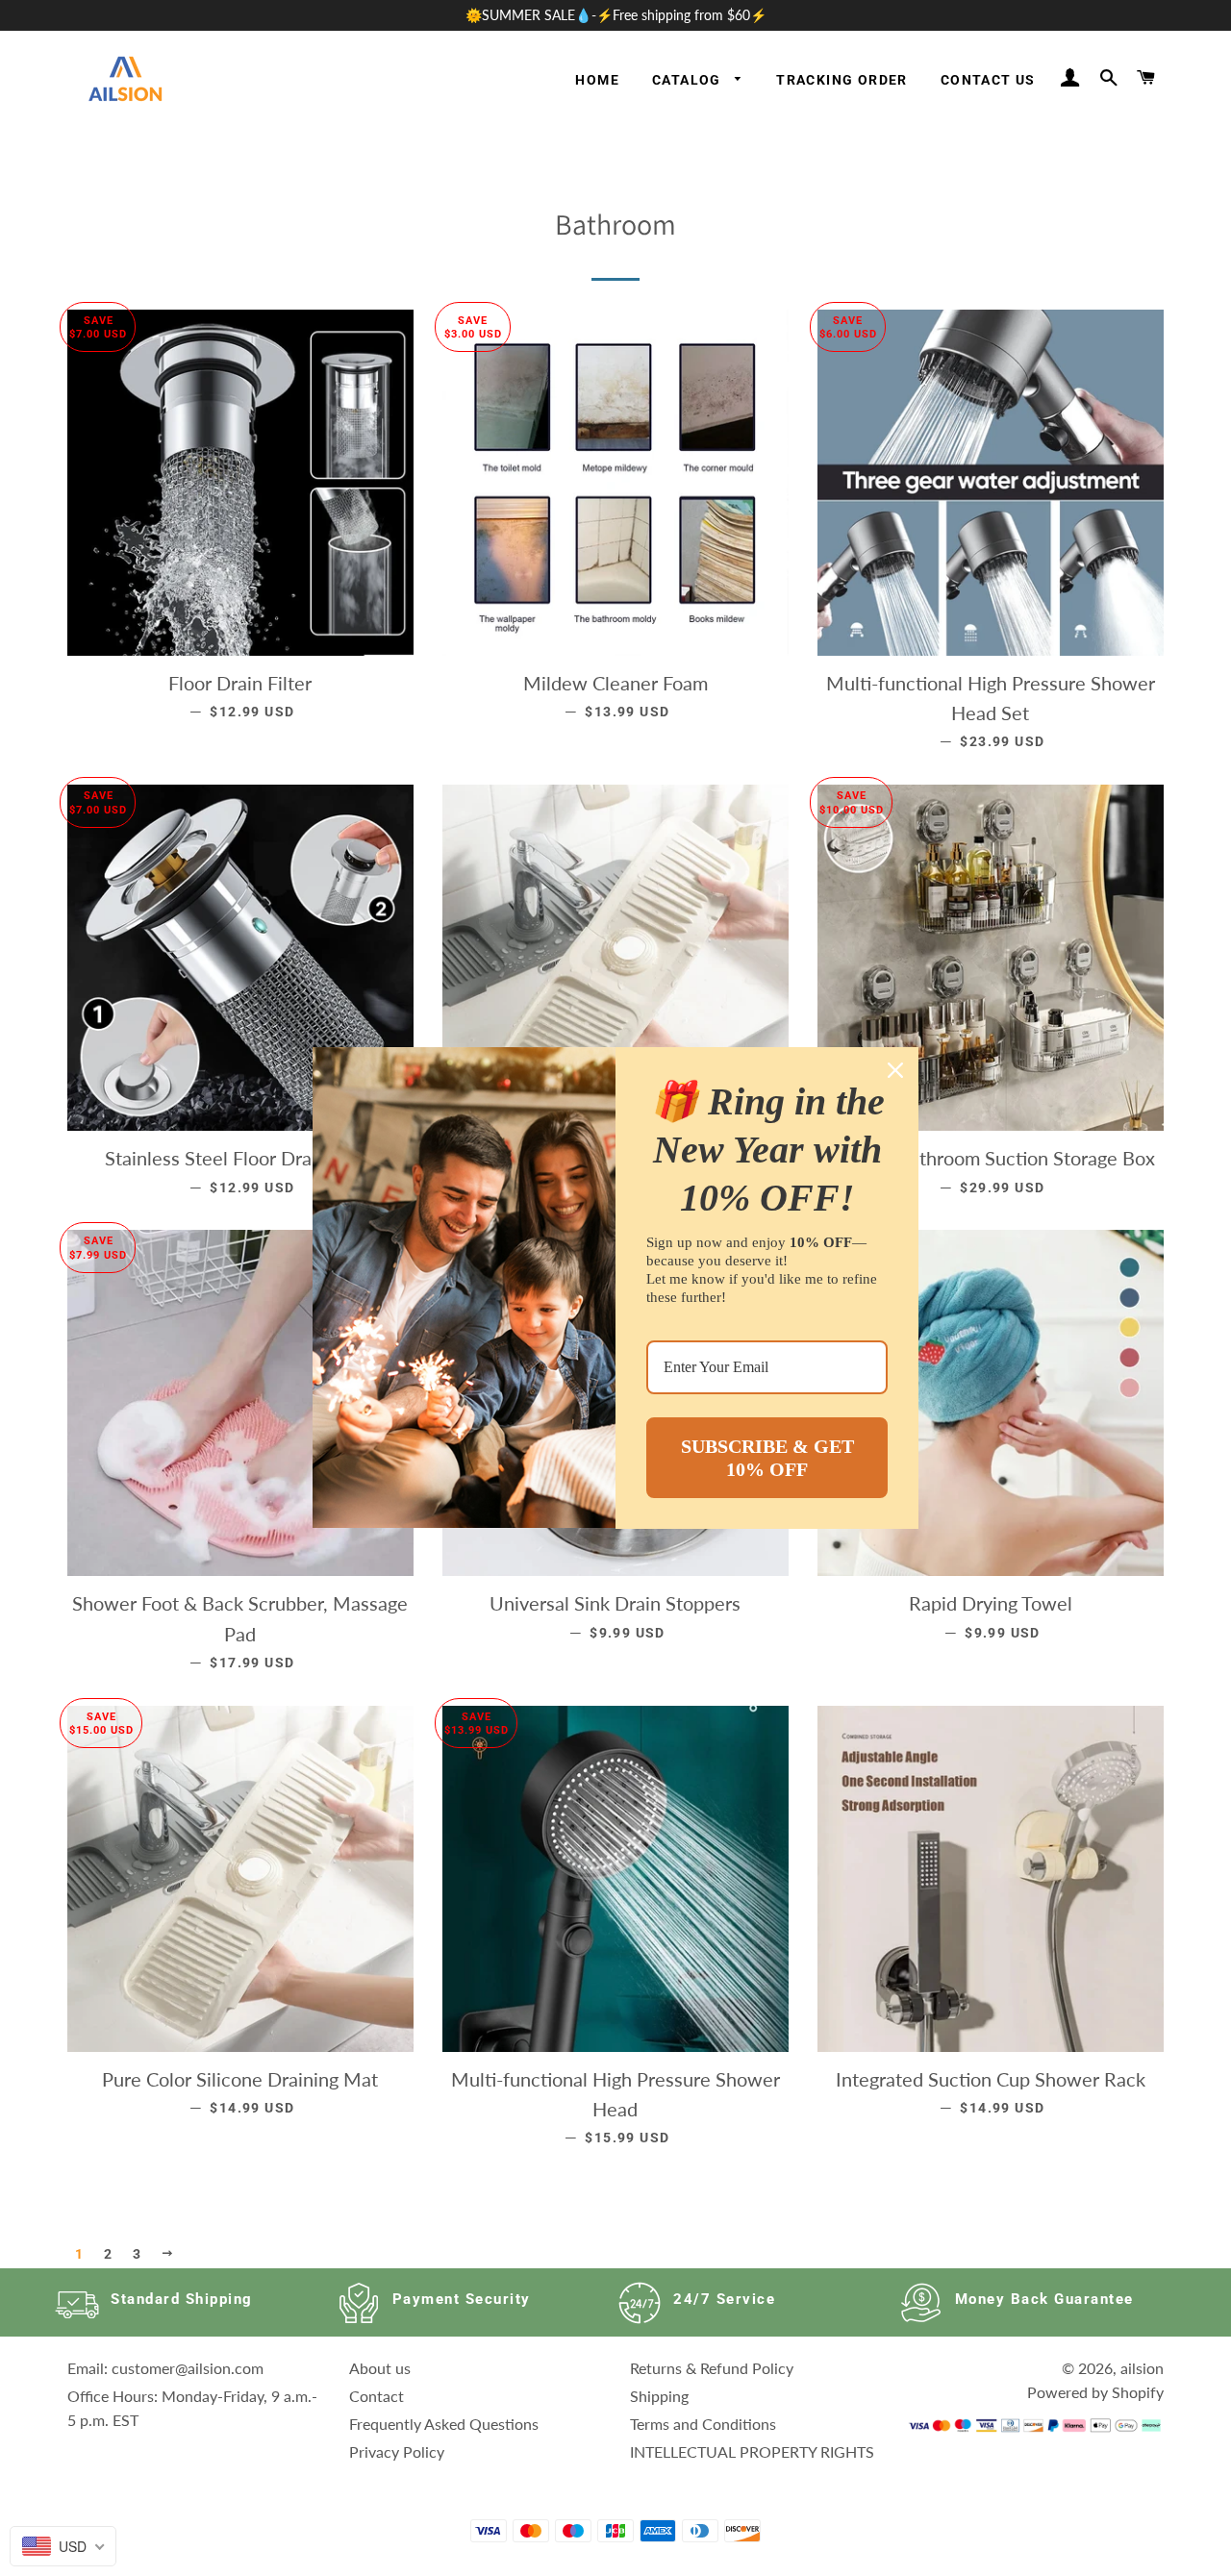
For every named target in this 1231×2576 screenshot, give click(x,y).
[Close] (895, 1070)
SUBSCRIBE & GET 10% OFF (767, 1458)
